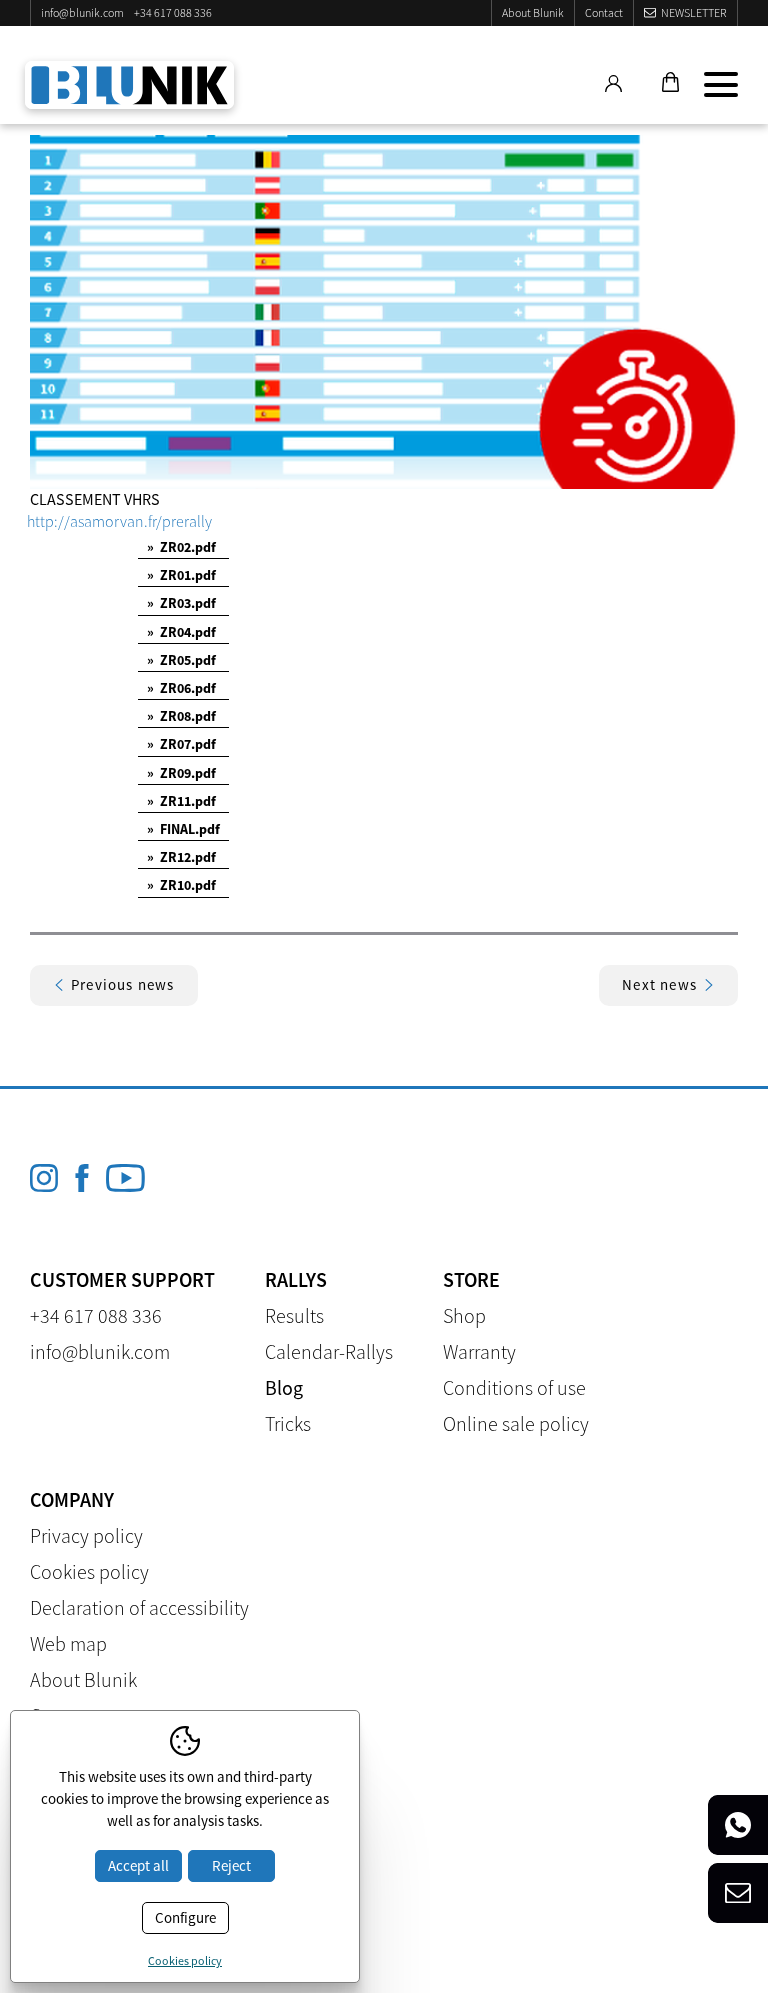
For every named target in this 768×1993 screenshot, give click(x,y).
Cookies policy (89, 1571)
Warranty (479, 1351)
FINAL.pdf (183, 829)
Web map (68, 1643)
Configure (185, 1917)
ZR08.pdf (181, 716)
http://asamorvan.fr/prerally (119, 521)
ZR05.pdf (181, 660)
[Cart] (668, 84)
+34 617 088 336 (173, 12)
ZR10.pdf (181, 885)
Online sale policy (516, 1423)
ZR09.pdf (181, 773)
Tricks (288, 1423)
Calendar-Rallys (329, 1351)
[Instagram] (44, 1178)
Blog (284, 1387)
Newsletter (694, 12)
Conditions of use (514, 1387)
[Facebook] (82, 1178)
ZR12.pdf (181, 857)
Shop (464, 1315)
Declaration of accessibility (139, 1607)
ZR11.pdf (181, 801)
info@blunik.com (82, 12)
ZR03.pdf (181, 603)
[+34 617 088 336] (738, 1825)
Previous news (123, 984)
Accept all (138, 1865)
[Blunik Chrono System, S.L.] (129, 85)
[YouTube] (125, 1178)
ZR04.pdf (181, 632)
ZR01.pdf (181, 575)
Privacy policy (86, 1535)
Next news (659, 984)
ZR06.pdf (181, 688)
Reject (231, 1865)
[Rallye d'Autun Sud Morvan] (384, 312)
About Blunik (533, 12)
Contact (604, 12)
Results (294, 1315)
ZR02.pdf (181, 547)
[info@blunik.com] (738, 1893)
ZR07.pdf (181, 744)
